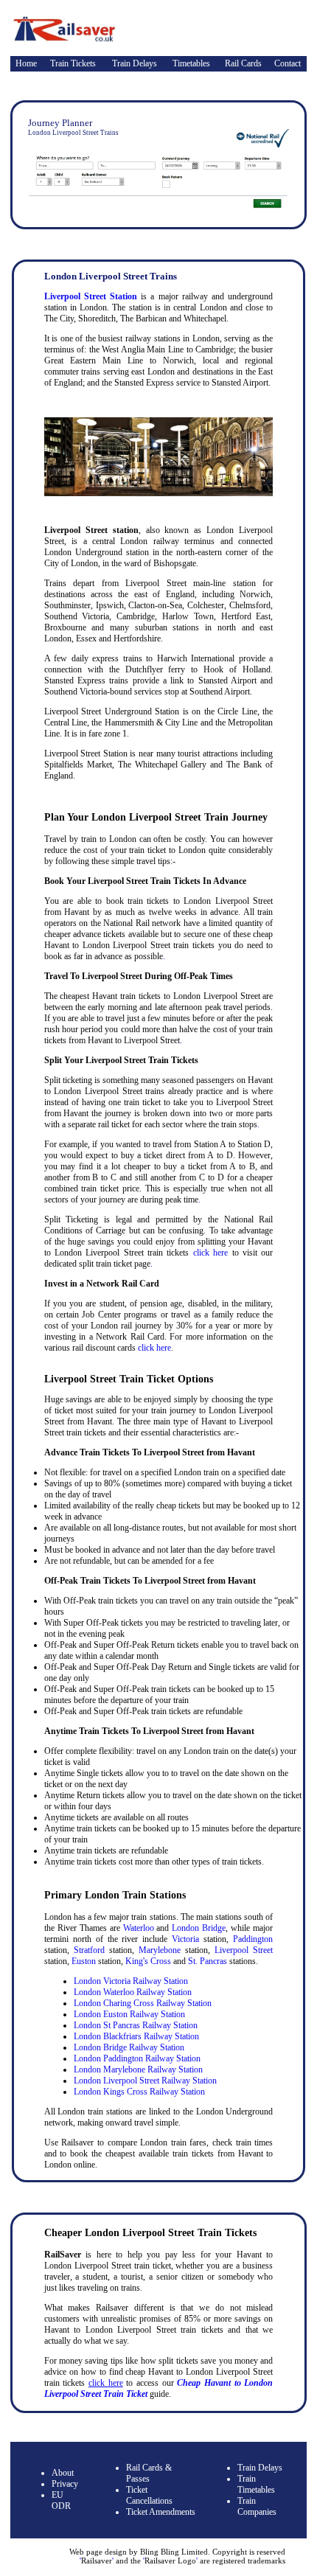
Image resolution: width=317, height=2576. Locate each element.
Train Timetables (256, 2484)
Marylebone (160, 1950)
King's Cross (148, 1961)
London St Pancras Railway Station (136, 2025)
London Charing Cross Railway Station (143, 2003)
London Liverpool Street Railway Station (145, 2081)
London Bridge (199, 1928)
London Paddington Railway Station (137, 2058)
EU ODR (61, 2500)
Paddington (253, 1939)
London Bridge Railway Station (129, 2047)
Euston (84, 1961)
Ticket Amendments (161, 2512)
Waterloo (139, 1928)
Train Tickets (73, 63)
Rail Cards (243, 63)
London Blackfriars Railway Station (136, 2036)
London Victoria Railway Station (131, 1981)
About (63, 2473)
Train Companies (257, 2506)
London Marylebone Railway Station (138, 2069)
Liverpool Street (244, 1950)
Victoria (185, 1939)
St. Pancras (208, 1961)
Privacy (65, 2484)
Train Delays (135, 63)
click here (210, 1253)
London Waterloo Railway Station (133, 1992)
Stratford (89, 1950)
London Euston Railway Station (129, 2014)
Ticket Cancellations (149, 2495)
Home (26, 63)
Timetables (191, 63)
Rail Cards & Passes (149, 2473)
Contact (288, 63)
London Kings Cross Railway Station (139, 2092)
